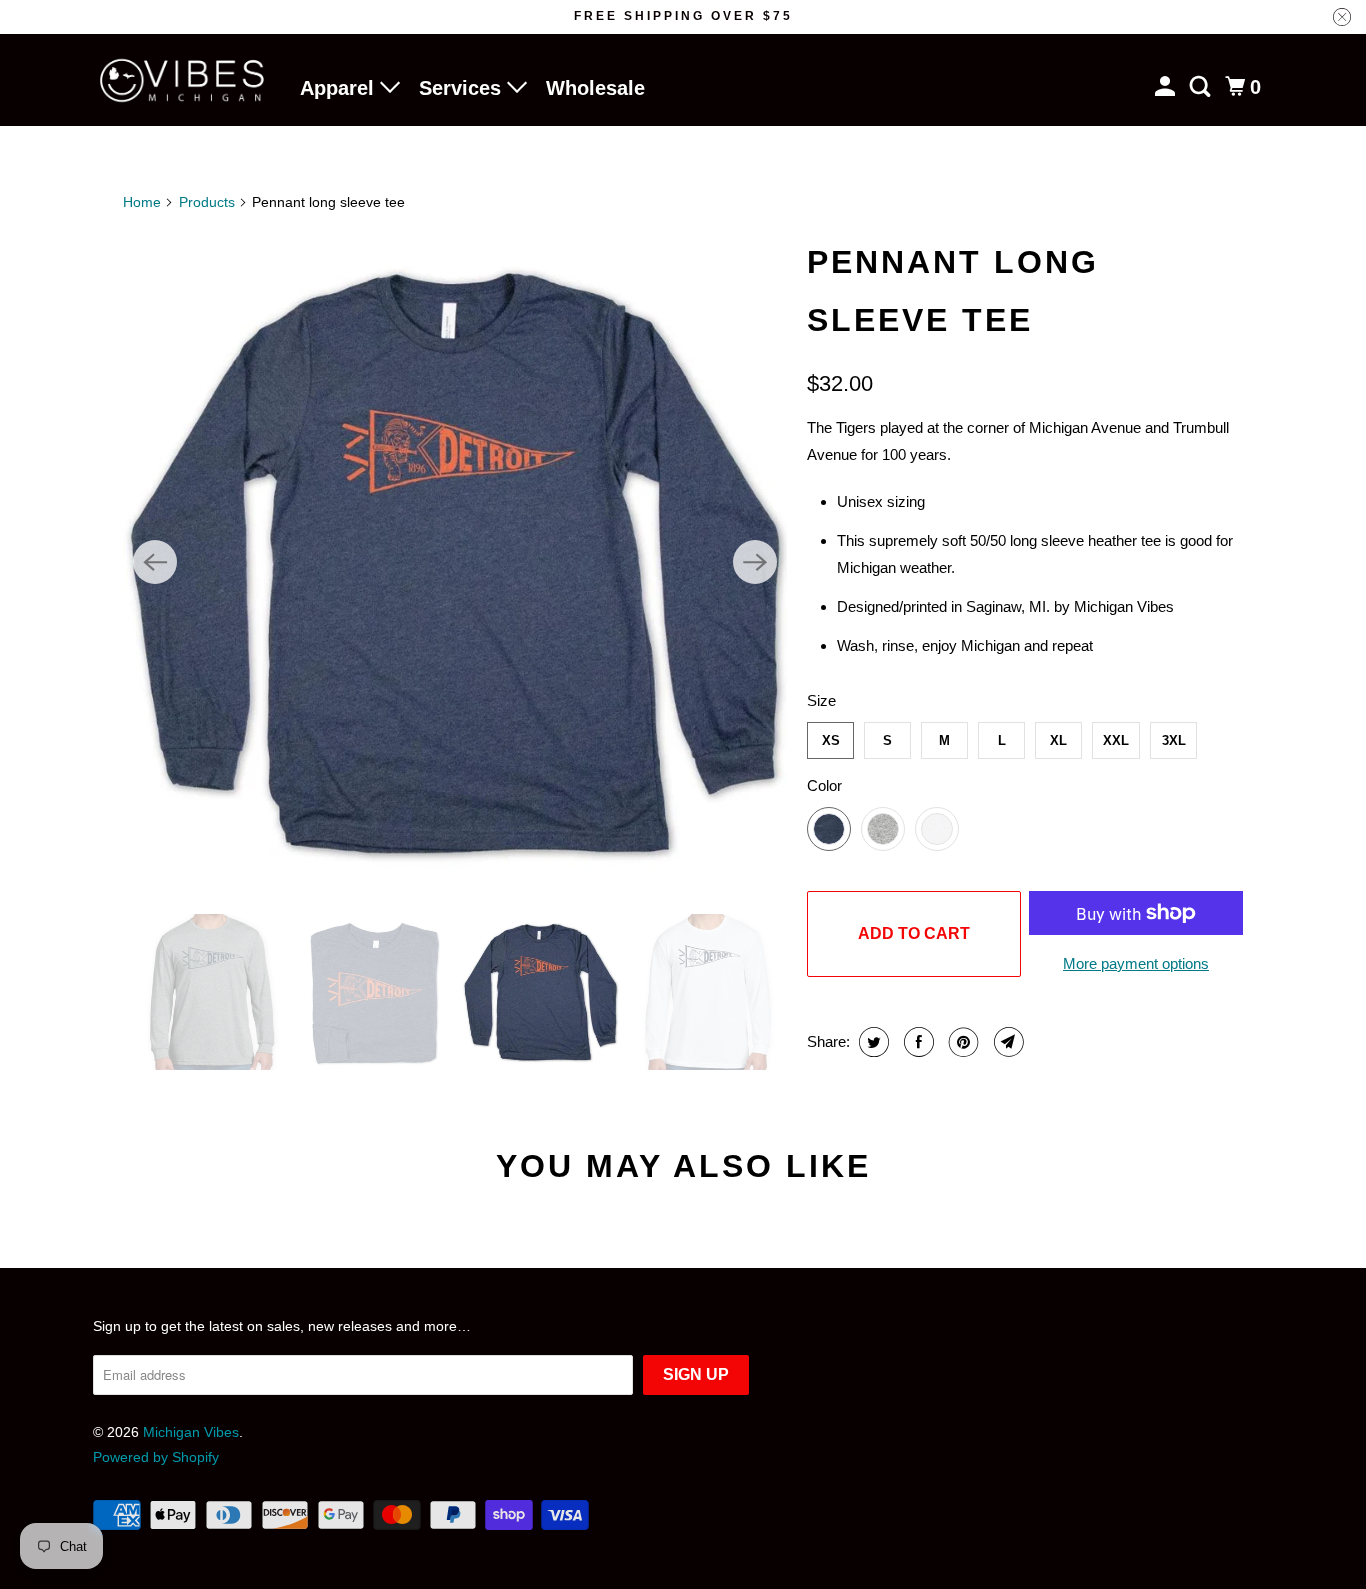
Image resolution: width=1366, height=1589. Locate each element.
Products (207, 202)
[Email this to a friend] (1006, 1042)
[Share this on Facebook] (916, 1042)
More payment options (1136, 963)
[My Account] (1167, 87)
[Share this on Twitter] (871, 1042)
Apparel (340, 88)
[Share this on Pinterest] (961, 1042)
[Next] (755, 562)
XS (831, 740)
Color (824, 785)
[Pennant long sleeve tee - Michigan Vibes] (455, 562)
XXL (1116, 740)
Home (142, 202)
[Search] (1202, 87)
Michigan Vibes (191, 1432)
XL (1058, 740)
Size (821, 700)
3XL (1174, 740)
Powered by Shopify (156, 1457)
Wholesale (595, 88)
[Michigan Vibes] (183, 80)
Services (463, 88)
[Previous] (155, 562)
